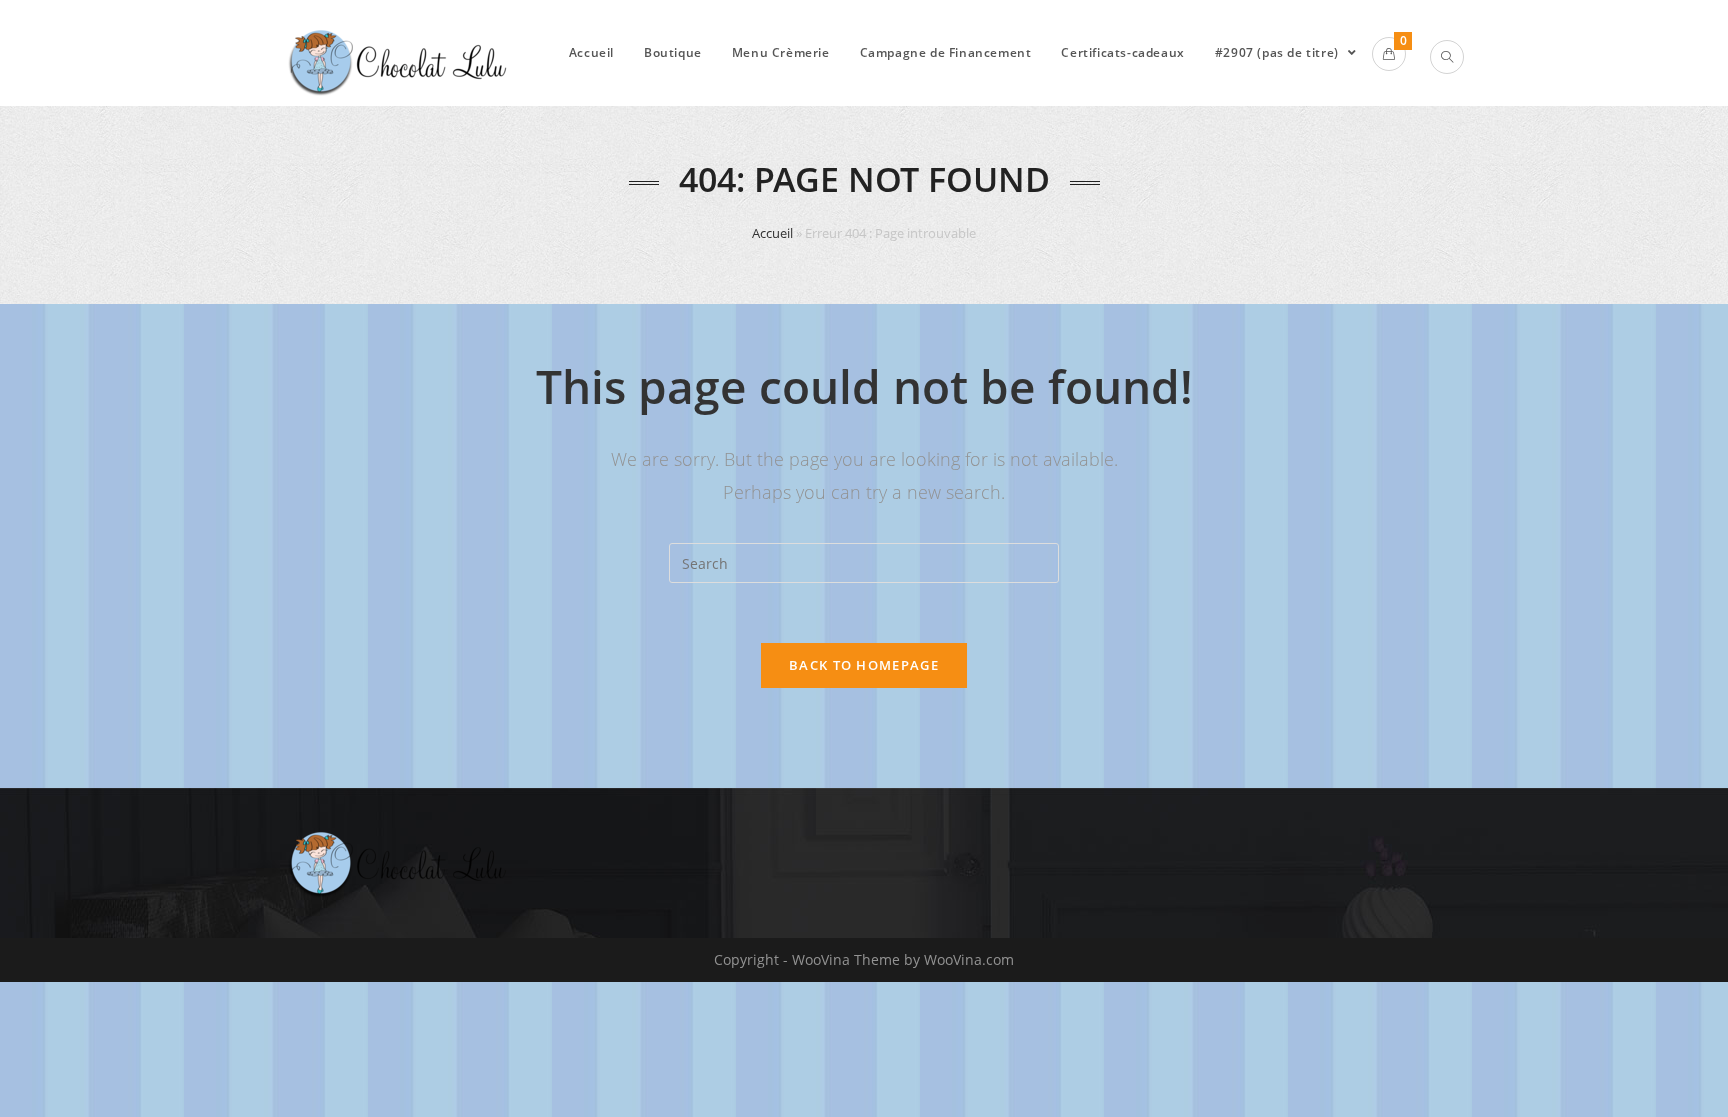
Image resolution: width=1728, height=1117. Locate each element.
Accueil (772, 233)
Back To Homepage (864, 665)
